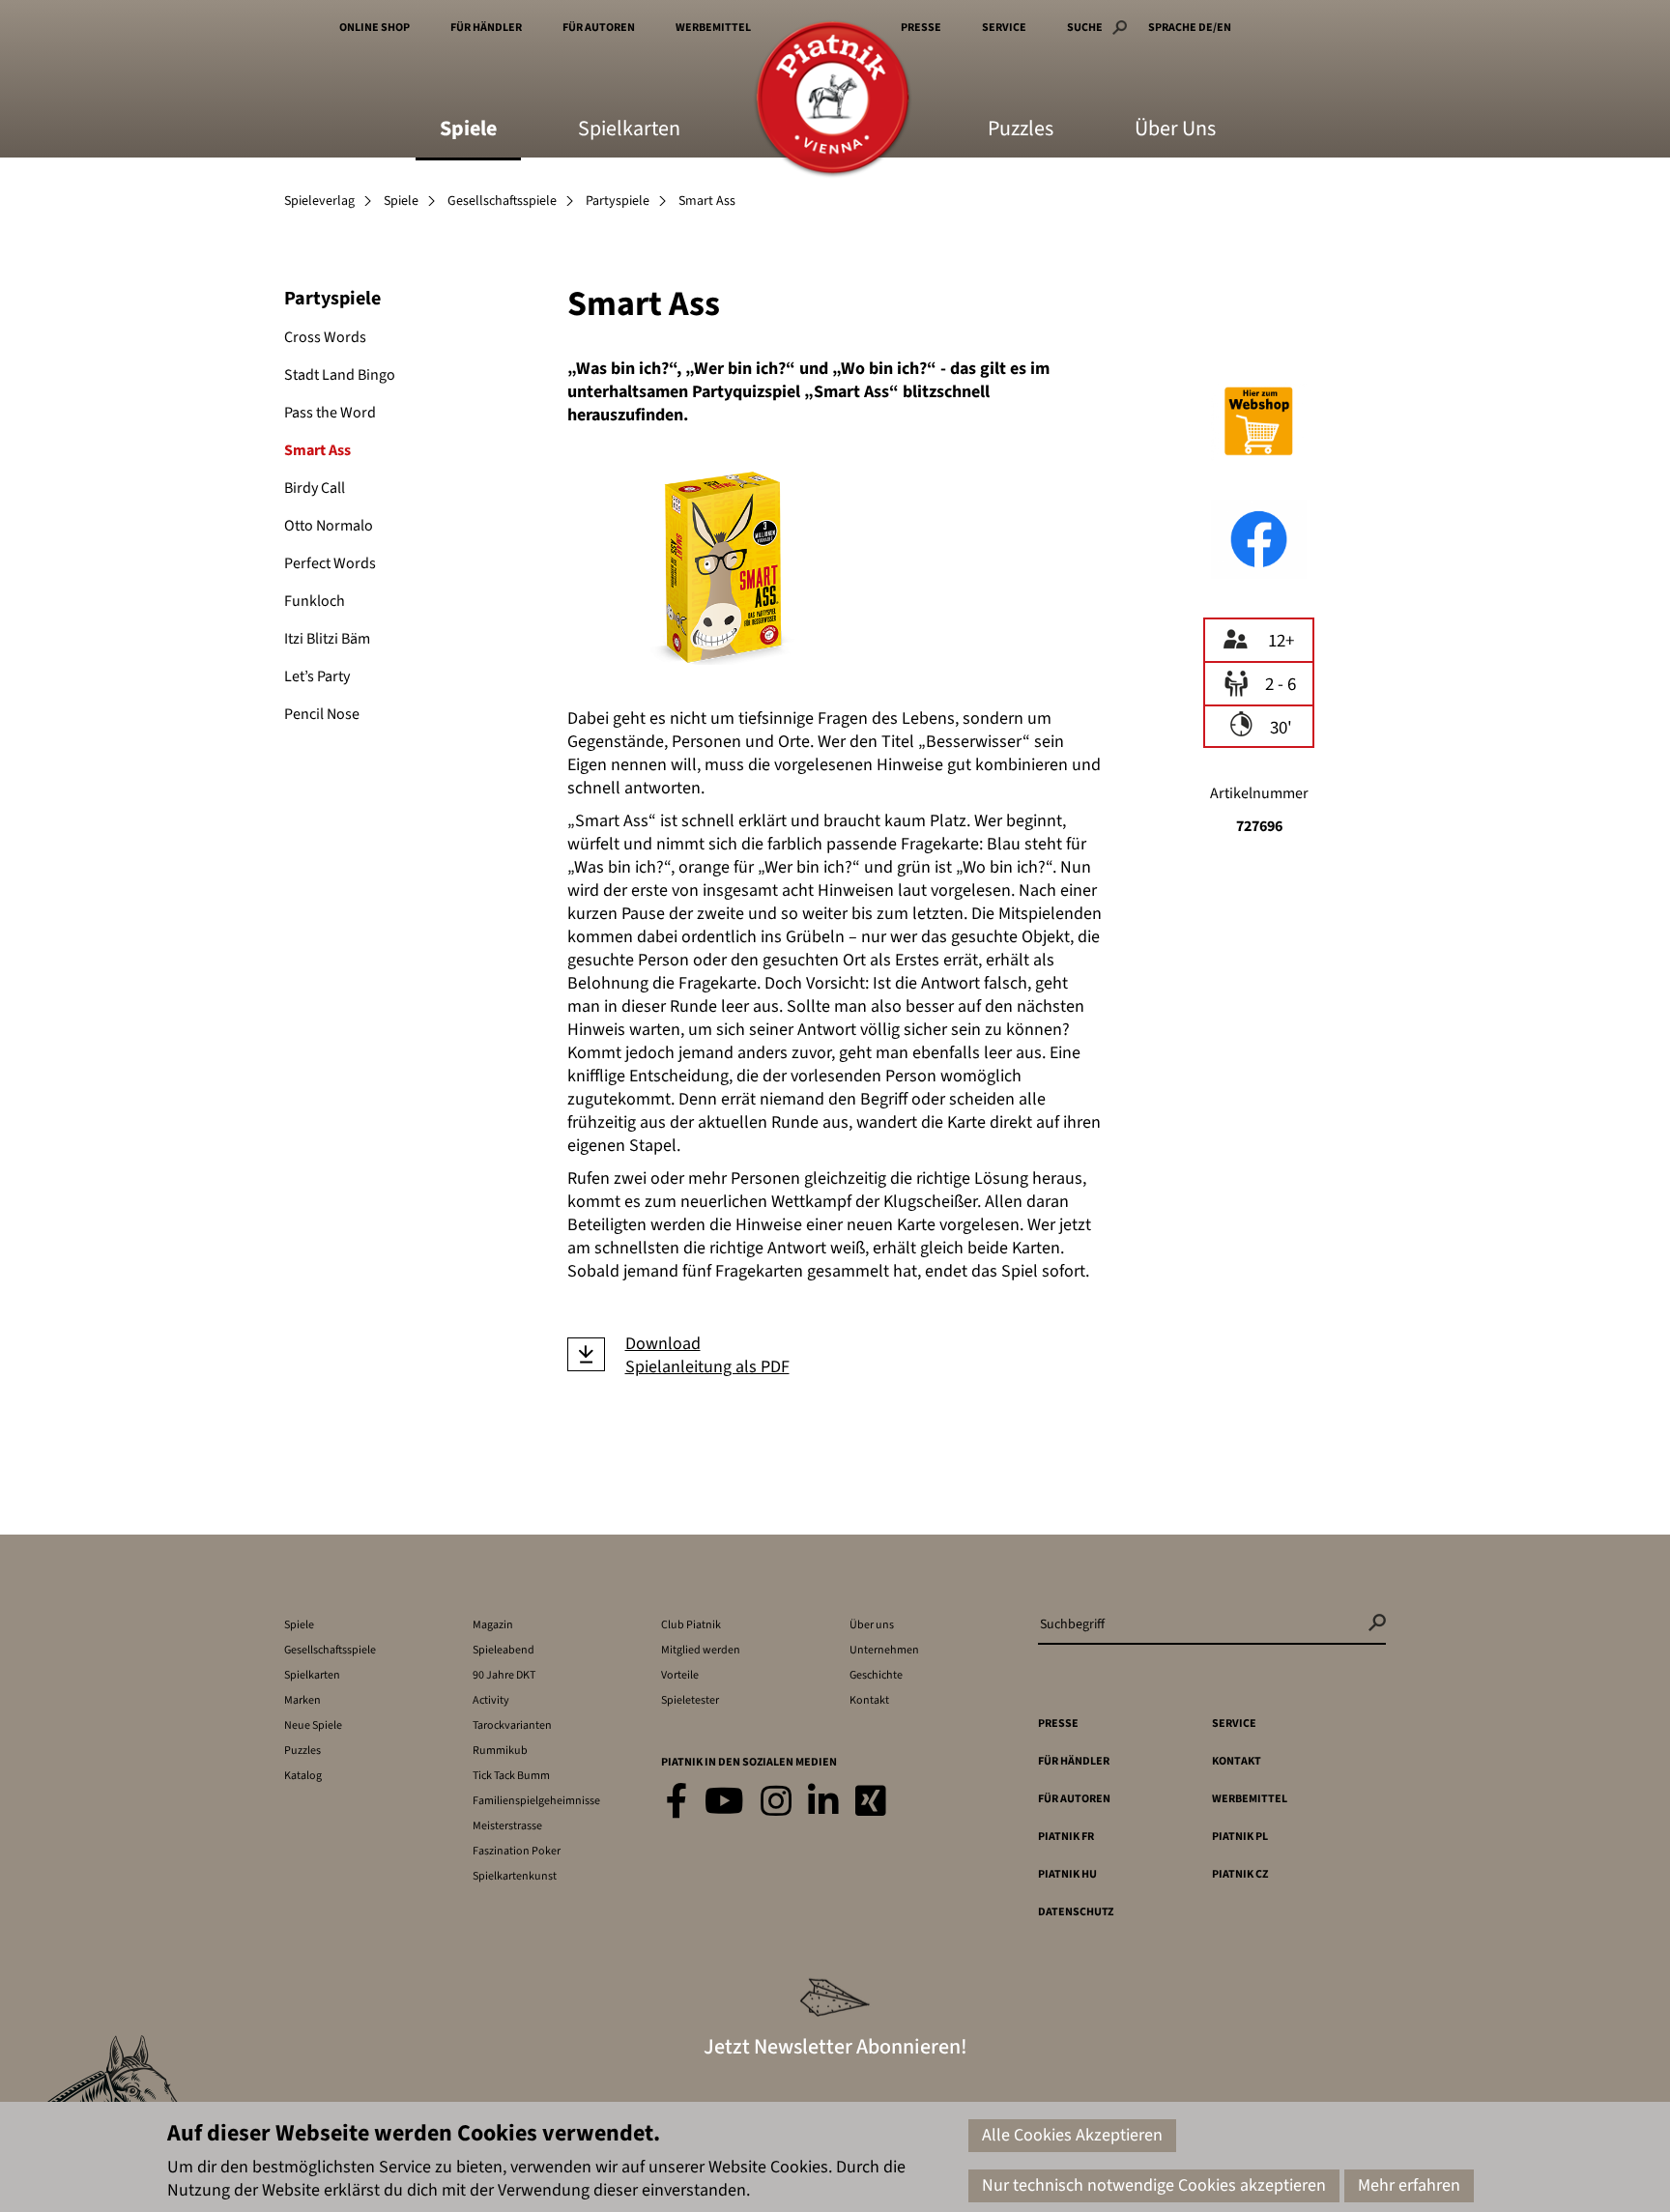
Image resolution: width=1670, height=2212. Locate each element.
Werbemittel (713, 28)
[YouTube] (724, 1803)
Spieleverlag (319, 201)
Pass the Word (330, 413)
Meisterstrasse (507, 1826)
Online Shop (374, 28)
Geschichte (876, 1675)
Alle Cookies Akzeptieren (1072, 2135)
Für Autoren (599, 28)
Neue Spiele (313, 1725)
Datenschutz (1076, 1912)
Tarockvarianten (512, 1725)
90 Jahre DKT (504, 1675)
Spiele (468, 130)
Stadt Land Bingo (340, 375)
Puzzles (1021, 130)
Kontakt (869, 1700)
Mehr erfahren (1409, 2185)
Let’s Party (317, 676)
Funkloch (315, 601)
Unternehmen (884, 1650)
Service (1004, 28)
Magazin (493, 1625)
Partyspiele (618, 201)
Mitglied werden (701, 1650)
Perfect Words (330, 563)
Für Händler (486, 28)
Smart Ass (317, 450)
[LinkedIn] (823, 1803)
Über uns (872, 1625)
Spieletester (690, 1700)
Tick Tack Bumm (511, 1776)
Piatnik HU (1067, 1874)
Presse (921, 28)
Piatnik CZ (1240, 1874)
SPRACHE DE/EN (1190, 28)
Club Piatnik (691, 1625)
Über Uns (1175, 130)
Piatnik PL (1240, 1837)
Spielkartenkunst (515, 1876)
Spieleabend (504, 1650)
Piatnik (833, 99)
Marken (302, 1700)
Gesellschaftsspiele (502, 201)
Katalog (303, 1776)
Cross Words (325, 337)
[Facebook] (677, 1803)
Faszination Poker (517, 1851)
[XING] (871, 1803)
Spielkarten (629, 130)
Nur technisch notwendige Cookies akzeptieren (1154, 2185)
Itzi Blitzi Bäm (327, 639)
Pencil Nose (322, 714)
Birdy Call (315, 488)
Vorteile (680, 1675)
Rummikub (500, 1751)
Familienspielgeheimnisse (536, 1801)
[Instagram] (776, 1803)
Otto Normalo (329, 526)
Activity (491, 1700)
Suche (1085, 28)
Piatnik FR (1066, 1837)
